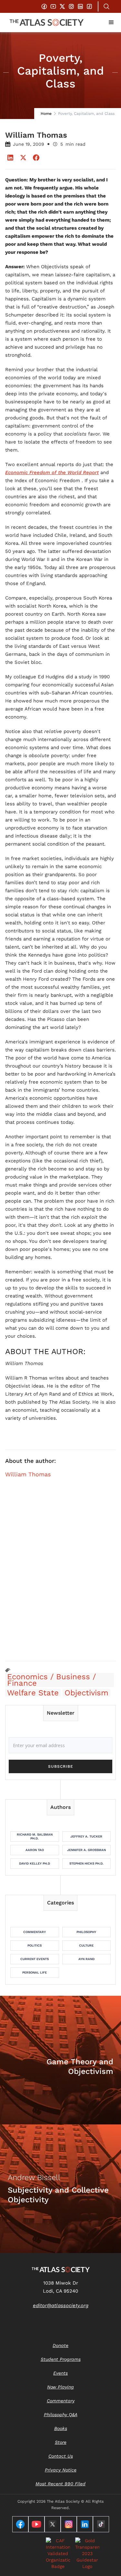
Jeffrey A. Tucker (86, 1836)
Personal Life (35, 1972)
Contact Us (61, 2456)
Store (61, 2442)
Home (46, 114)
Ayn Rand (86, 1959)
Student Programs (61, 2359)
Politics (35, 1945)
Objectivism (86, 1693)
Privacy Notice (61, 2470)
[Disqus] (60, 1573)
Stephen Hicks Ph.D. (86, 1863)
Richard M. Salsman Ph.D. (35, 1836)
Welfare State (33, 1693)
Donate (60, 2345)
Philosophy (86, 1932)
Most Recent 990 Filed (60, 2484)
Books (61, 2428)
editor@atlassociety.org (61, 2306)
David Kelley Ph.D (35, 1863)
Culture (86, 1945)
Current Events (35, 1959)
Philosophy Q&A (61, 2415)
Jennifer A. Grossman (86, 1850)
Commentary (35, 1932)
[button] (111, 23)
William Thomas (28, 1474)
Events (60, 2373)
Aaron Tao (35, 1850)
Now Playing (60, 2387)
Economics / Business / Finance (51, 1680)
